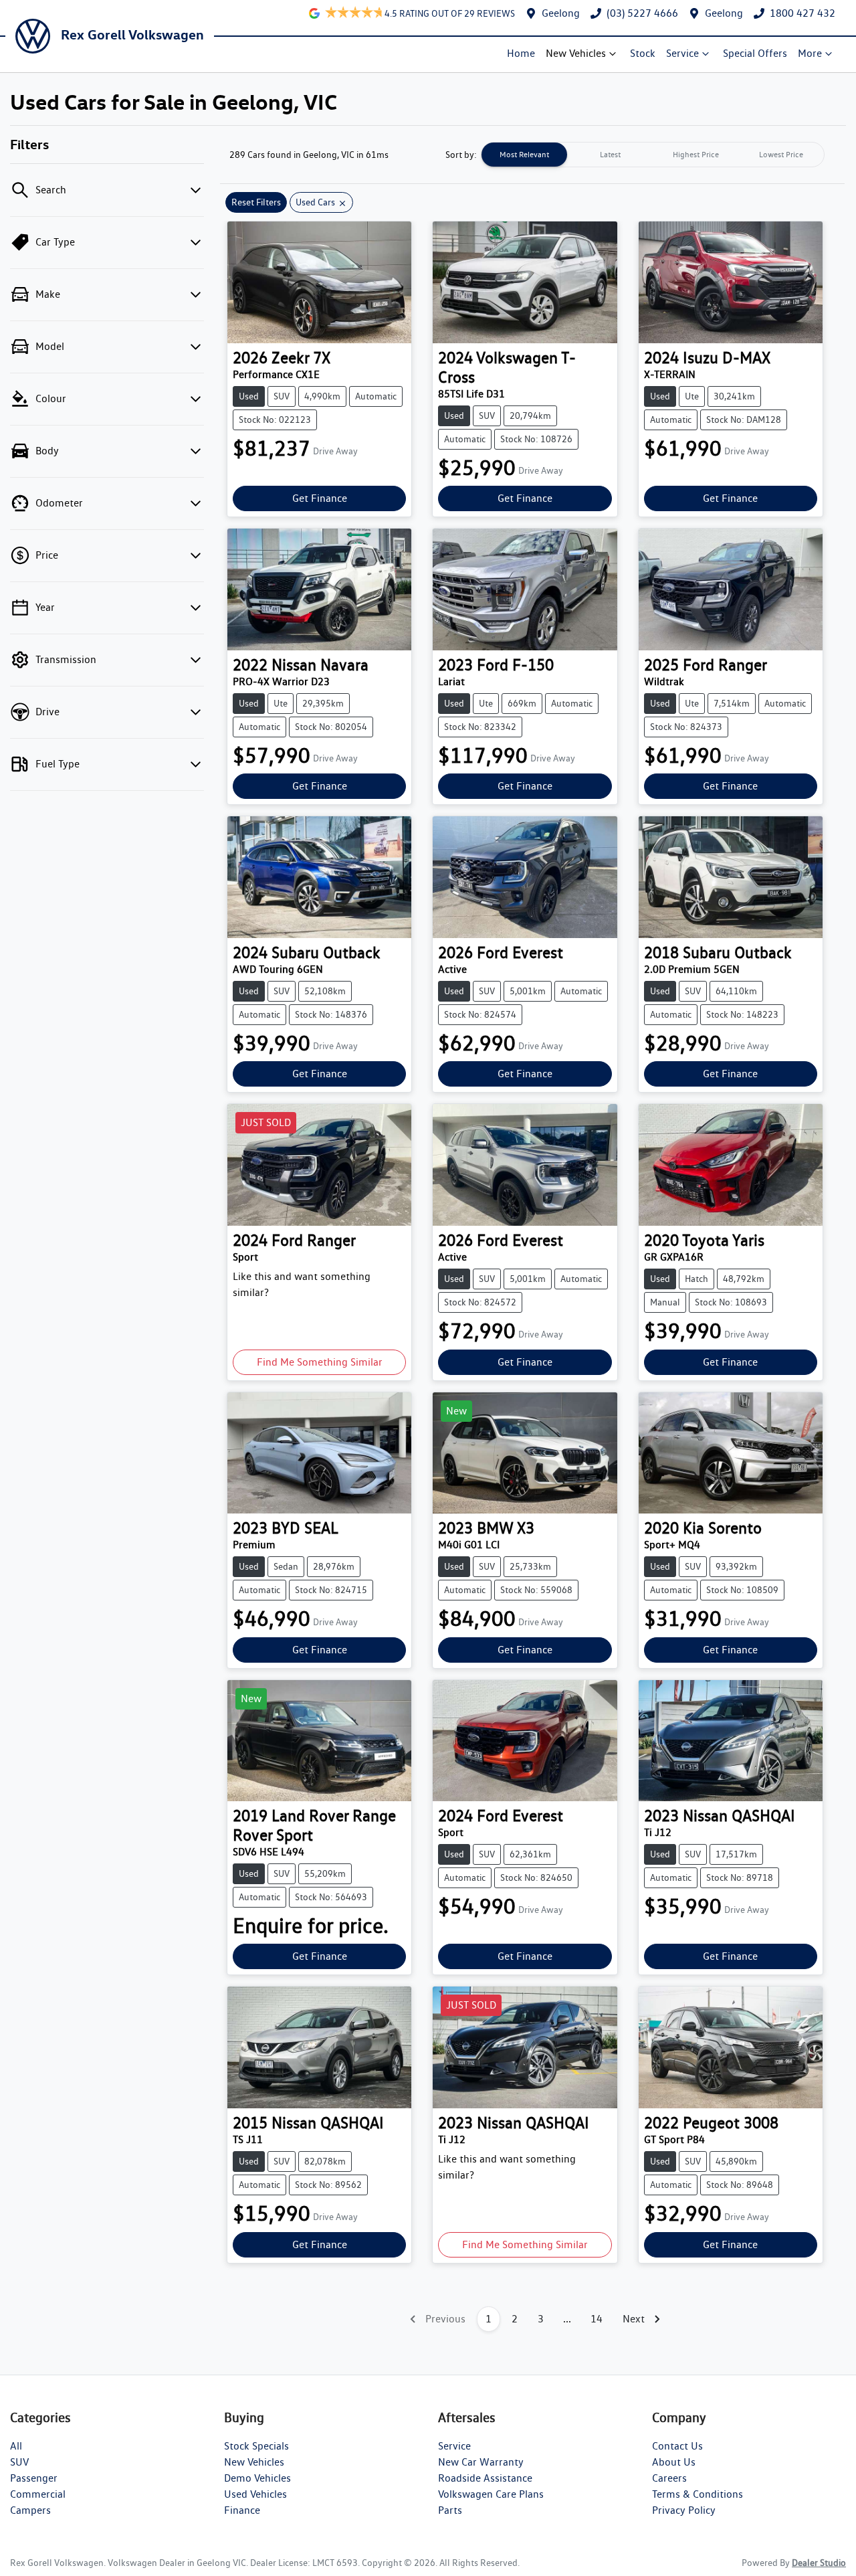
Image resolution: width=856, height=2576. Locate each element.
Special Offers (755, 53)
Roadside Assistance (485, 2478)
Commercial (38, 2494)
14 (597, 2319)
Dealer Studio (819, 2563)
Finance (242, 2510)
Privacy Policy (684, 2510)
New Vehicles (576, 53)
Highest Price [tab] (696, 154)
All (16, 2446)
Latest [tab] (610, 154)
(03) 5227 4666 (642, 13)
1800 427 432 (802, 13)
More (810, 53)
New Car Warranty (481, 2462)
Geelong (561, 13)
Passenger (34, 2478)
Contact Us (677, 2446)
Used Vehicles (255, 2494)
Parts (450, 2510)
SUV (19, 2462)
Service (682, 53)
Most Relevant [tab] (524, 154)
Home (521, 53)
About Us (674, 2462)
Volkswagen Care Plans (491, 2494)
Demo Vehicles (257, 2478)
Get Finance (320, 498)
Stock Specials (256, 2446)
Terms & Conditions (698, 2494)
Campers (30, 2510)
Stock (643, 53)
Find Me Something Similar (320, 1362)
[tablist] (653, 155)
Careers (669, 2478)
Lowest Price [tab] (781, 154)
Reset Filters (256, 202)
